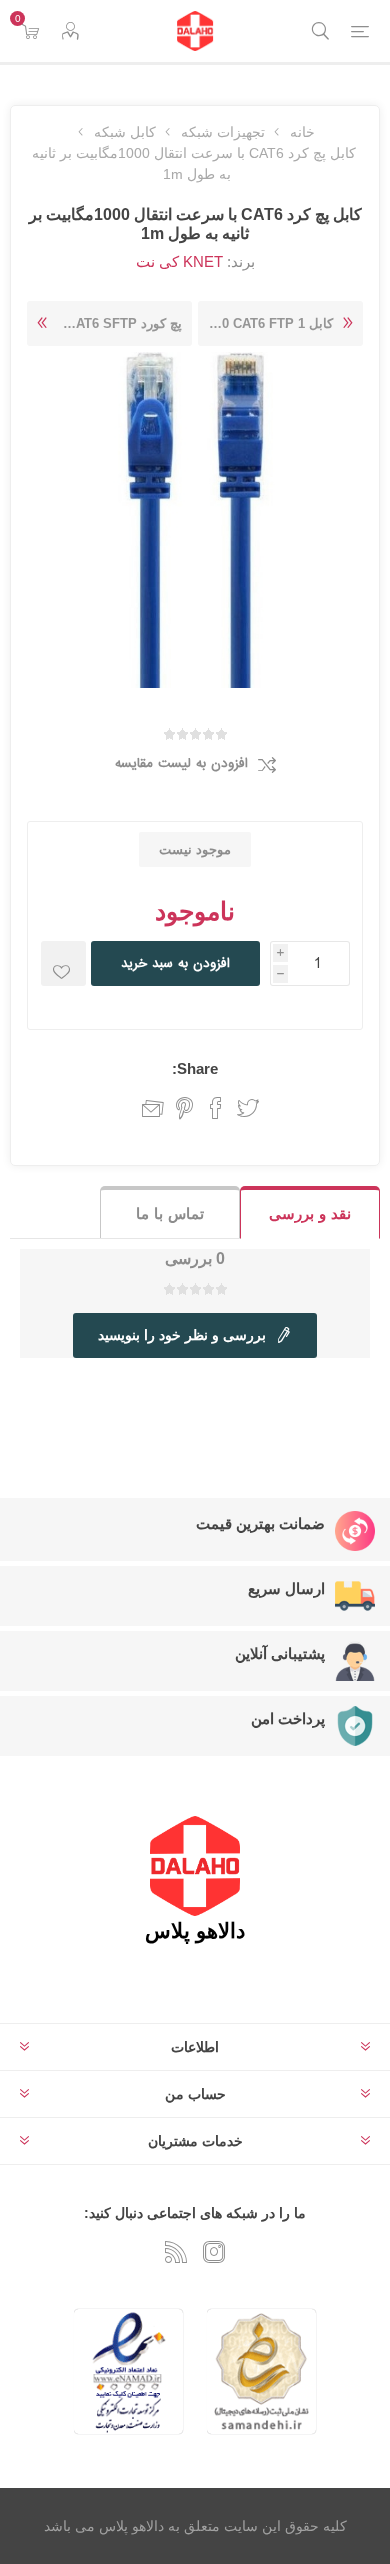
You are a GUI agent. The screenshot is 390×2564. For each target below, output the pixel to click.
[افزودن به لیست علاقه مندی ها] (63, 963)
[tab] (310, 1212)
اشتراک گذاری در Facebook (216, 1108)
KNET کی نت (179, 261)
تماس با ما (170, 1213)
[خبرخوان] (176, 2252)
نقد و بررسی (310, 1213)
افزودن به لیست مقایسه (181, 763)
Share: (195, 1068)
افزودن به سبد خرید (175, 963)
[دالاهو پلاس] (195, 31)
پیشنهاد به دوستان (148, 1108)
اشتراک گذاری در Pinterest (184, 1108)
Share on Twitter (248, 1108)
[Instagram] (214, 2252)
